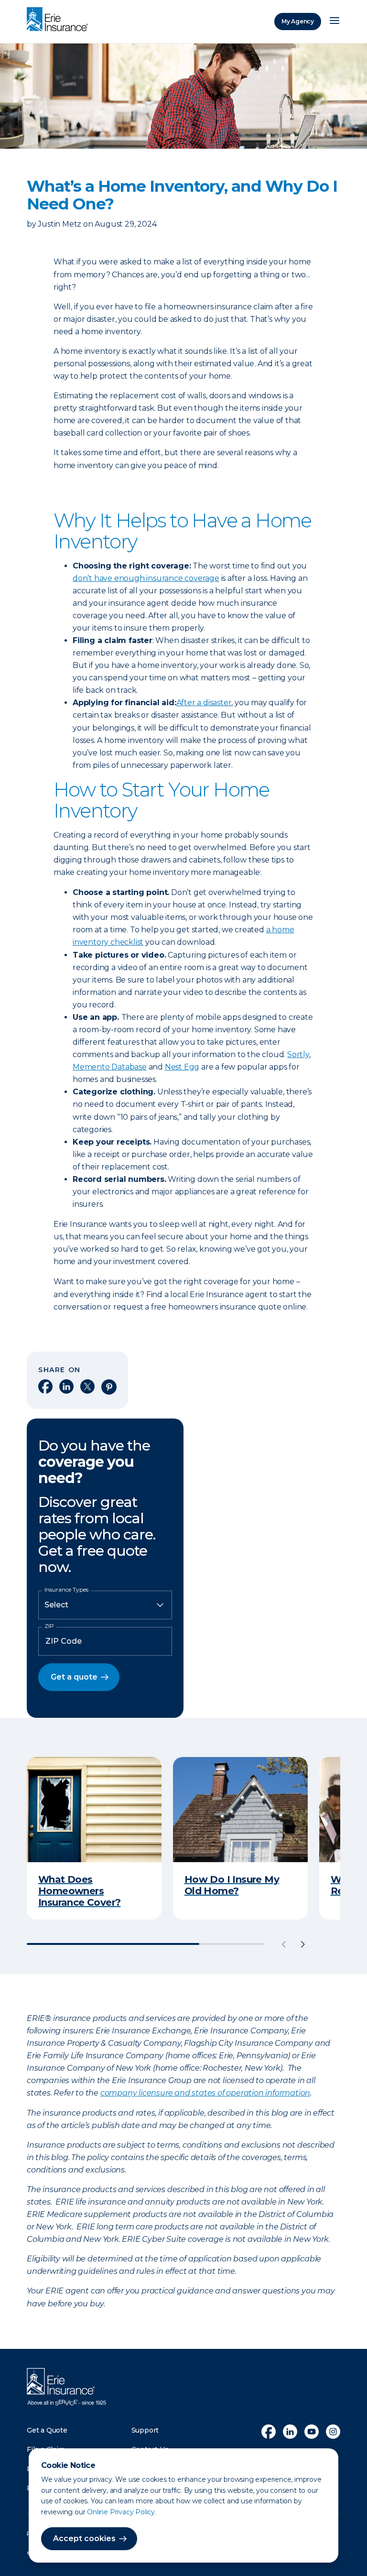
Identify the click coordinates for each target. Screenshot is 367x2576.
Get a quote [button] (74, 1677)
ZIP (49, 1626)
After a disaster (204, 703)
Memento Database (110, 1067)
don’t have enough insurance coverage (146, 578)
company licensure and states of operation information (205, 2093)
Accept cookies (84, 2538)
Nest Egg (182, 1067)
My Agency (298, 21)
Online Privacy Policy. (122, 2512)
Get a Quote (47, 2430)
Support (145, 2430)
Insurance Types (66, 1590)
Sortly (298, 1054)
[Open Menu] (335, 22)
